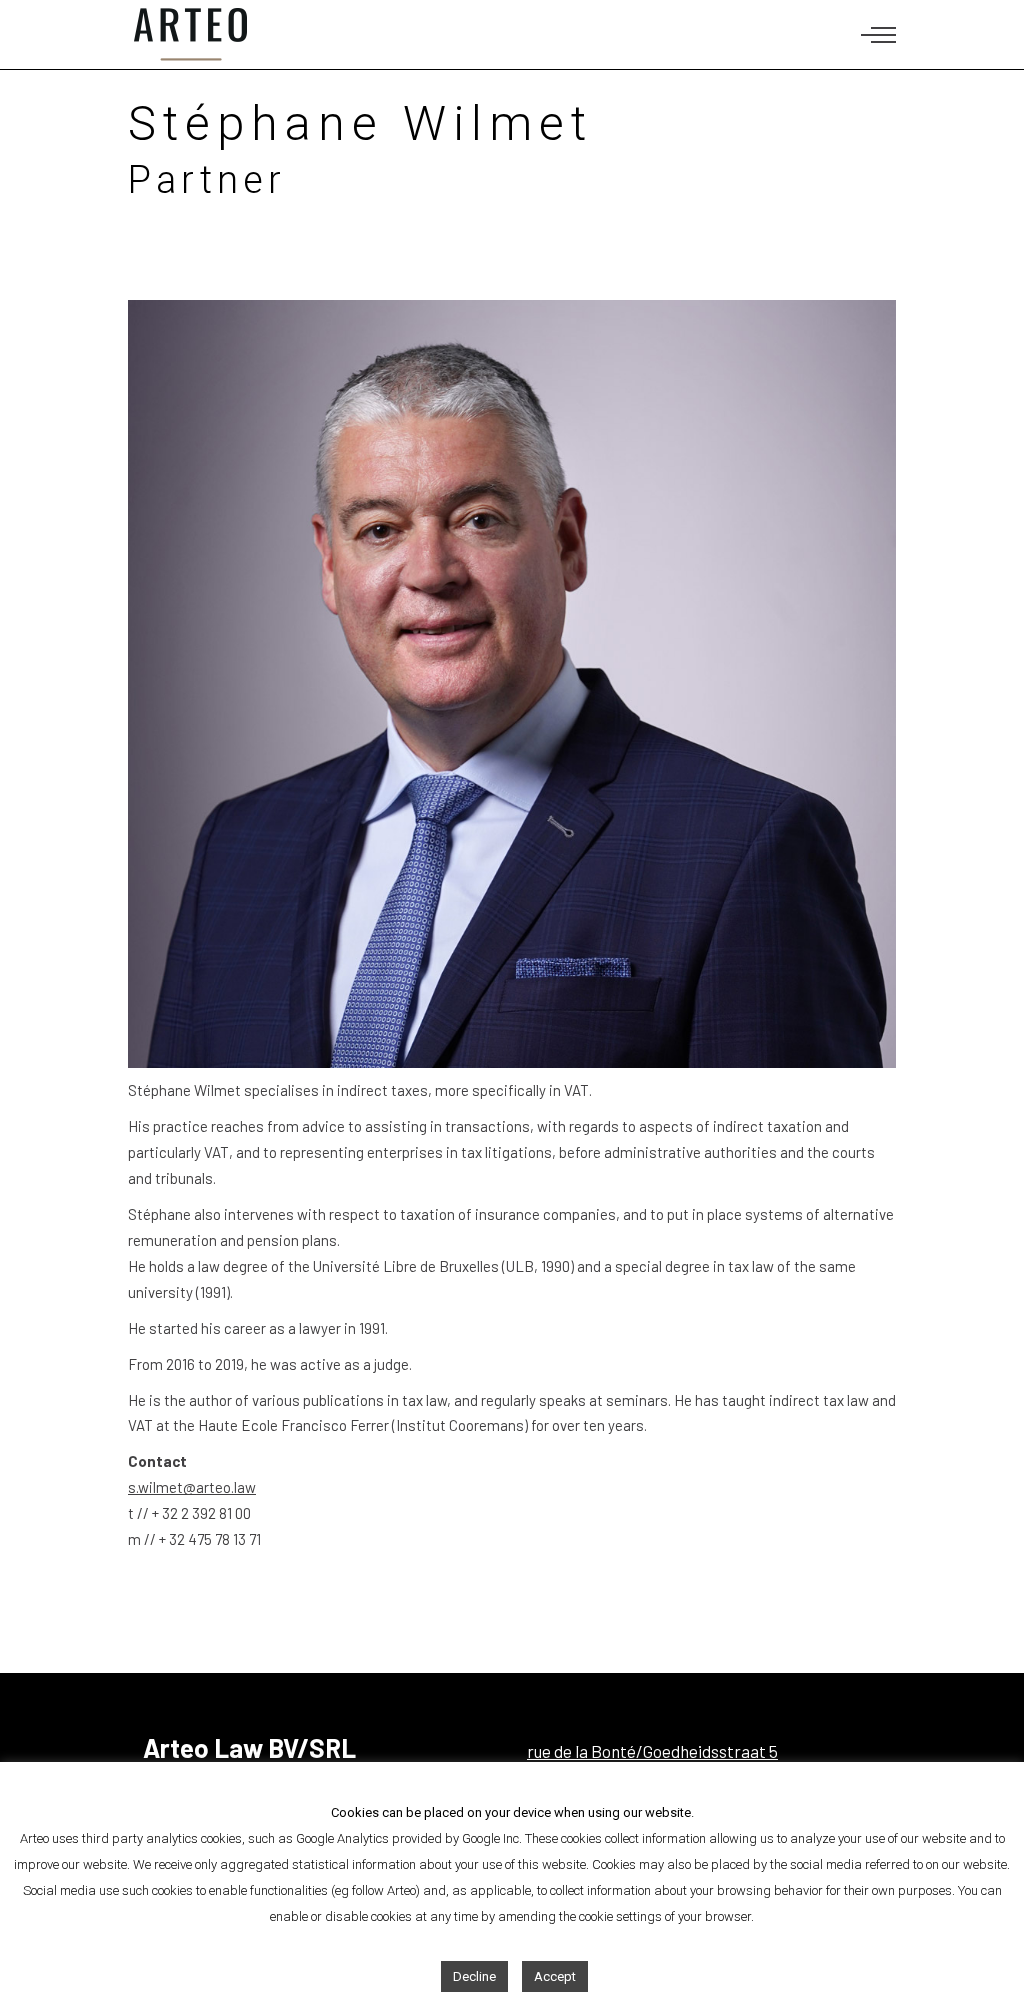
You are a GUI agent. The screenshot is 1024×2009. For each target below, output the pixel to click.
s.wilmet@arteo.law (192, 1487)
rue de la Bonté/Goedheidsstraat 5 (652, 1751)
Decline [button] (474, 1976)
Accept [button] (555, 1976)
